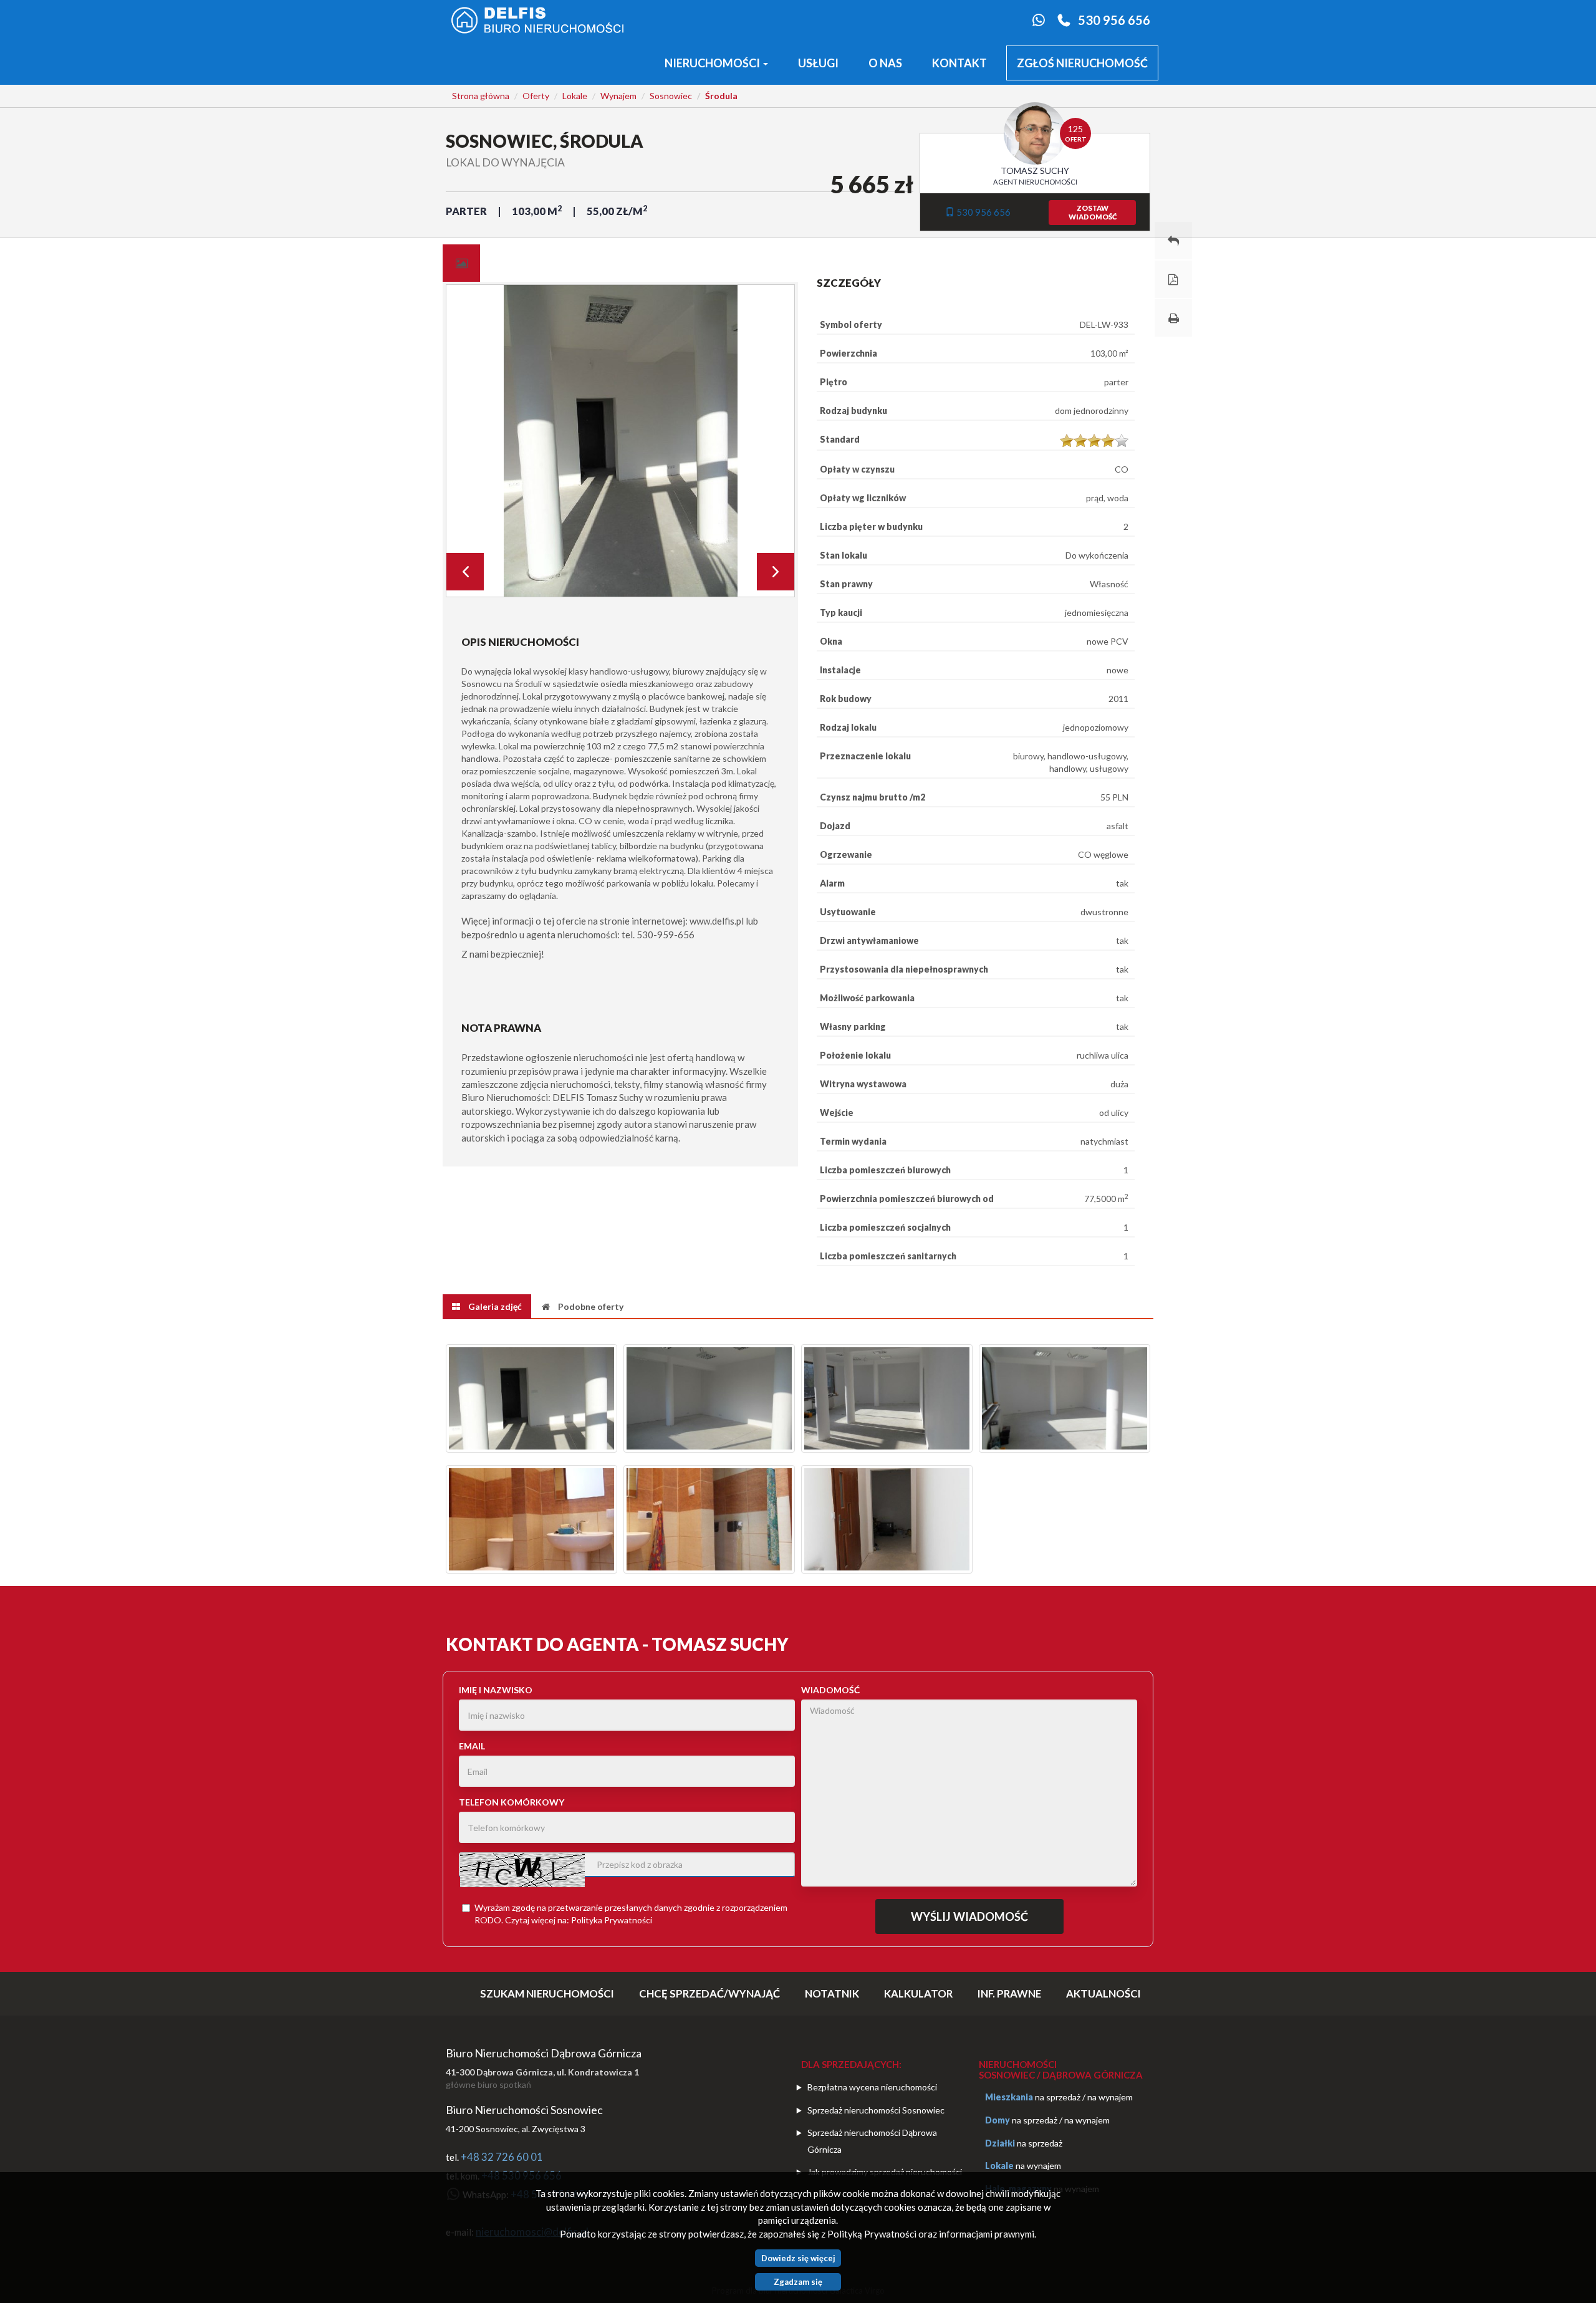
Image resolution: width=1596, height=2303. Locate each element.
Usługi (818, 63)
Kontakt (959, 63)
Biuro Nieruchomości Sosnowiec (524, 2110)
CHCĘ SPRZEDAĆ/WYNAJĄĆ (709, 1993)
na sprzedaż (1058, 2097)
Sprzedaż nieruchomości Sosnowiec (876, 2110)
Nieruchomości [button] (713, 63)
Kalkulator (918, 1993)
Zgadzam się (798, 2282)
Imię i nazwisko (496, 1690)
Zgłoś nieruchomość (1082, 63)
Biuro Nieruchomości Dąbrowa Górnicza (544, 2053)
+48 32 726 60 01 (502, 2157)
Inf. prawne (1009, 1993)
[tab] (461, 263)
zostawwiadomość (1093, 212)
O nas (885, 63)
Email (472, 1746)
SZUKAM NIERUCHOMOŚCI (547, 1993)
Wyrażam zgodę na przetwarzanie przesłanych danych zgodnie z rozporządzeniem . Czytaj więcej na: (631, 1914)
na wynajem (1110, 2097)
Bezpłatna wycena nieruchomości (872, 2087)
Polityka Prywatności (612, 1920)
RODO (488, 1920)
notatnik (832, 1993)
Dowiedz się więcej (798, 2258)
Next (776, 572)
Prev (465, 572)
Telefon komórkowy (512, 1802)
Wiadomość (830, 1690)
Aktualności (1103, 1993)
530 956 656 (1114, 20)
